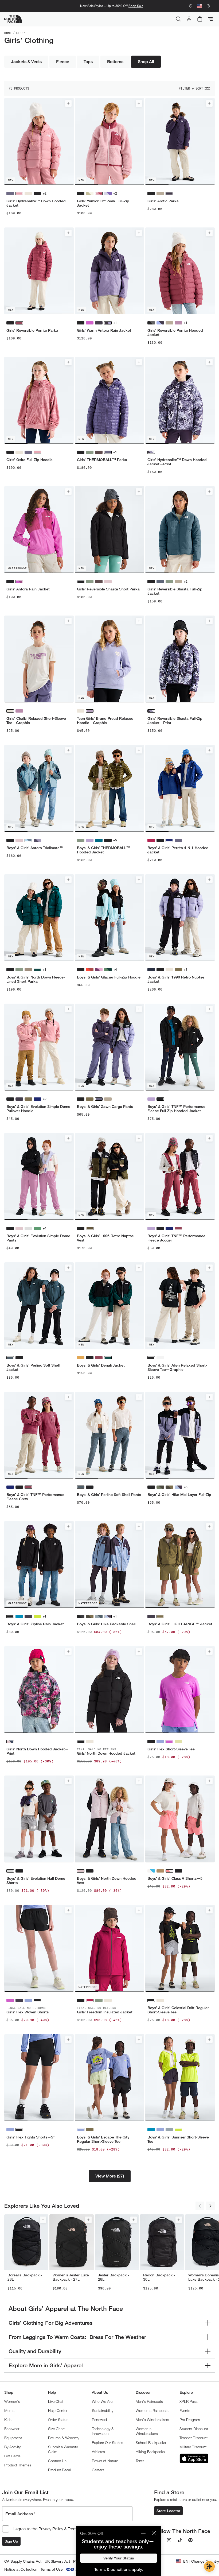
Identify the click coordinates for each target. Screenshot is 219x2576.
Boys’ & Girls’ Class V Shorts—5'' (176, 1878)
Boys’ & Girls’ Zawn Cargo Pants (105, 1107)
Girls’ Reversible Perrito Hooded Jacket (175, 332)
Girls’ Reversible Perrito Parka (32, 330)
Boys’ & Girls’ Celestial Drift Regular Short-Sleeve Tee (178, 2010)
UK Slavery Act (57, 2561)
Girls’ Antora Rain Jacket (28, 589)
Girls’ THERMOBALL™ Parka (102, 460)
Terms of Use (52, 2569)
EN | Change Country (201, 2561)
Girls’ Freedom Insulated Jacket (105, 2012)
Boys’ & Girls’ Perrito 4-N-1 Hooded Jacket (178, 850)
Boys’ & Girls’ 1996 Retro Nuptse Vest (105, 1238)
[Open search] (178, 19)
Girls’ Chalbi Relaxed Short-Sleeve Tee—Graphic (36, 721)
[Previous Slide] (200, 2206)
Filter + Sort (191, 88)
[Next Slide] (210, 2206)
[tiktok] (180, 2540)
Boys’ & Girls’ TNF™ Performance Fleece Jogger (176, 1238)
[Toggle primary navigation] (210, 19)
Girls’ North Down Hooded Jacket (106, 1753)
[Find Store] (191, 6)
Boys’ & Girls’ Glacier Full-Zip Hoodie (109, 977)
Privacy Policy (51, 2529)
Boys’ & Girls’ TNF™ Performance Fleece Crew (35, 1497)
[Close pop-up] (154, 2533)
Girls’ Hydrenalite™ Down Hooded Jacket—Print (177, 462)
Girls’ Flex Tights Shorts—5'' (31, 2137)
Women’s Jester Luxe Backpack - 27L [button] (71, 2277)
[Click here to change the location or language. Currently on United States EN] (200, 6)
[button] (110, 2176)
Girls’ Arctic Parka (163, 201)
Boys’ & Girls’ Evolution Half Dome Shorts (36, 1881)
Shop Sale (136, 6)
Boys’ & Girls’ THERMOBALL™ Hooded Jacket (103, 850)
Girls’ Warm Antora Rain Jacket (104, 330)
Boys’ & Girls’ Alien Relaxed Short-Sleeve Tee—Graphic (177, 1367)
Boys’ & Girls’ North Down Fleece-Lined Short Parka (36, 979)
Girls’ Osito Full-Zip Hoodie (30, 460)
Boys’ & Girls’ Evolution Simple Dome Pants (38, 1238)
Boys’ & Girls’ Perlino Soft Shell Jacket (33, 1367)
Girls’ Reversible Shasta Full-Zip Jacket (175, 591)
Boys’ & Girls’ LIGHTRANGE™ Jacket (180, 1624)
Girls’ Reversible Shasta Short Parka (108, 589)
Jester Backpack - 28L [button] (114, 2277)
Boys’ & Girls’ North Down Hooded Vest (107, 1881)
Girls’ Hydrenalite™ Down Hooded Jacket (36, 203)
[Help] (208, 6)
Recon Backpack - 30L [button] (159, 2277)
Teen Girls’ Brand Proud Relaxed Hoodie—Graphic (105, 721)
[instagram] (169, 2540)
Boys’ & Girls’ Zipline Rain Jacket (35, 1624)
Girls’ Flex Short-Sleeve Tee (171, 1749)
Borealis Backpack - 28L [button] (25, 2277)
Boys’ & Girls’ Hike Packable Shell (106, 1624)
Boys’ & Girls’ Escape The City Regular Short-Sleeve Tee (103, 2139)
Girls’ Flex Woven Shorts (28, 2012)
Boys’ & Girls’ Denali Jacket (101, 1365)
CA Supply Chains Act (23, 2561)
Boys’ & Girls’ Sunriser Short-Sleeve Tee (178, 2139)
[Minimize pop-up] (143, 2533)
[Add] (68, 103)
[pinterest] (190, 2540)
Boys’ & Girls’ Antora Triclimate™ (35, 848)
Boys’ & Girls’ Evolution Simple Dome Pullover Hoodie (38, 1109)
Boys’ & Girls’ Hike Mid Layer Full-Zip (179, 1495)
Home (8, 33)
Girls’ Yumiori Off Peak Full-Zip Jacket (103, 203)
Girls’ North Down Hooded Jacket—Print (38, 1751)
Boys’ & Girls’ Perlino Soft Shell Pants (109, 1495)
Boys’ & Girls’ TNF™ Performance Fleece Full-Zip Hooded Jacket (176, 1109)
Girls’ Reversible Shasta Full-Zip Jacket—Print (175, 721)
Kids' (21, 33)
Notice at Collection (21, 2569)
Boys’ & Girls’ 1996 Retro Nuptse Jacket (176, 979)
